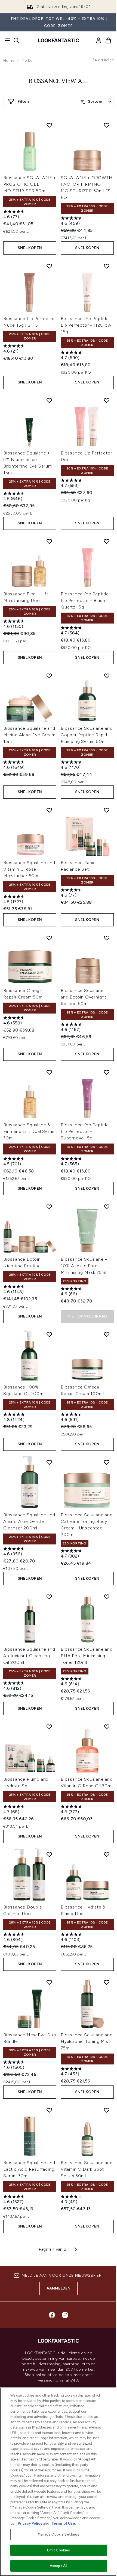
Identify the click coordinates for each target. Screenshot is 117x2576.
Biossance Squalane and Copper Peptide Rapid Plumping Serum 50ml (87, 735)
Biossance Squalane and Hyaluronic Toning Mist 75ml (87, 2041)
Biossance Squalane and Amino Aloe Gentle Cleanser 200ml (29, 1521)
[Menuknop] (6, 40)
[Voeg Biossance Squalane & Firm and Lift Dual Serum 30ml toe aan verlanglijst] (49, 1072)
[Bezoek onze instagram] (65, 2315)
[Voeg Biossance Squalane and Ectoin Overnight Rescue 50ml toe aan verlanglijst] (107, 938)
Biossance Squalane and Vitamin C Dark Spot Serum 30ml (87, 2169)
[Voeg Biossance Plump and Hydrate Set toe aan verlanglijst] (49, 1727)
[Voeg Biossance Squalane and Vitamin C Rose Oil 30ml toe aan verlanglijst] (107, 1727)
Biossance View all (59, 81)
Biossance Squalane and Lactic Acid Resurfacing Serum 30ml (29, 2169)
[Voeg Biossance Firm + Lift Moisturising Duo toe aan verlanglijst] (49, 541)
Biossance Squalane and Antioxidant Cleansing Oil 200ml (29, 1656)
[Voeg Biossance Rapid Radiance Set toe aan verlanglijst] (107, 810)
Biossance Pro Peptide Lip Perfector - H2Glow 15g (86, 325)
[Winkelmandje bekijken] (108, 40)
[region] (59, 2482)
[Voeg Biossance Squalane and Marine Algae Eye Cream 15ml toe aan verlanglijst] (49, 676)
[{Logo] (59, 40)
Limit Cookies (59, 2550)
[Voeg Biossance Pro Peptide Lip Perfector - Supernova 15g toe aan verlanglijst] (107, 1072)
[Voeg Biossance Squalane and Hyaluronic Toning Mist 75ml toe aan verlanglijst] (107, 1982)
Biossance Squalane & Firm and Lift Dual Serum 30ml (30, 1131)
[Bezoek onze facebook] (52, 2315)
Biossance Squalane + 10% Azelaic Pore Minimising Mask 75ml (84, 1266)
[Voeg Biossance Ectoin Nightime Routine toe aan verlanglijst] (49, 1207)
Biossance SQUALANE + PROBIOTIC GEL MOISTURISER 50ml (30, 184)
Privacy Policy (30, 2523)
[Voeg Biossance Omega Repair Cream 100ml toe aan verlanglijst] (107, 1334)
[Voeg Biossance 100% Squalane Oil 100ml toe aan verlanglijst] (49, 1334)
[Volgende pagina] (76, 2249)
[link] (98, 40)
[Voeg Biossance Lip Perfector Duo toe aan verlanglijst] (107, 400)
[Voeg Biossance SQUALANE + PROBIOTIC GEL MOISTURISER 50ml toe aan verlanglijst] (49, 125)
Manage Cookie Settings (59, 2534)
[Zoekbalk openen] (16, 40)
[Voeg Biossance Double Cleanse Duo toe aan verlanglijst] (49, 1854)
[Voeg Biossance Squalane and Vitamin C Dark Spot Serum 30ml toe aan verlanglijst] (107, 2110)
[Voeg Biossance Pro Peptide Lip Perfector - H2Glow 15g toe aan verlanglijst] (107, 266)
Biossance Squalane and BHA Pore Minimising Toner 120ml (87, 1656)
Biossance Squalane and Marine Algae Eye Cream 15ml (29, 735)
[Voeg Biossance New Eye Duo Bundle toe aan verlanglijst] (49, 1982)
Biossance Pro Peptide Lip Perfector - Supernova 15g (85, 1131)
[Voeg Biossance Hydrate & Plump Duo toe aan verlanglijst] (107, 1854)
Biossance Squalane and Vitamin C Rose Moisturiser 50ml (29, 869)
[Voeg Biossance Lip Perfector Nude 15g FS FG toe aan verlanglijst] (49, 266)
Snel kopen (30, 248)
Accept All (59, 2566)
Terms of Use (63, 2523)
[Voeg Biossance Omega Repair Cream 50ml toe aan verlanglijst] (49, 938)
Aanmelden (59, 2288)
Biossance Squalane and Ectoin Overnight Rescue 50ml (84, 997)
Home (9, 60)
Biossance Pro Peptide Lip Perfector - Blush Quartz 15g (85, 600)
